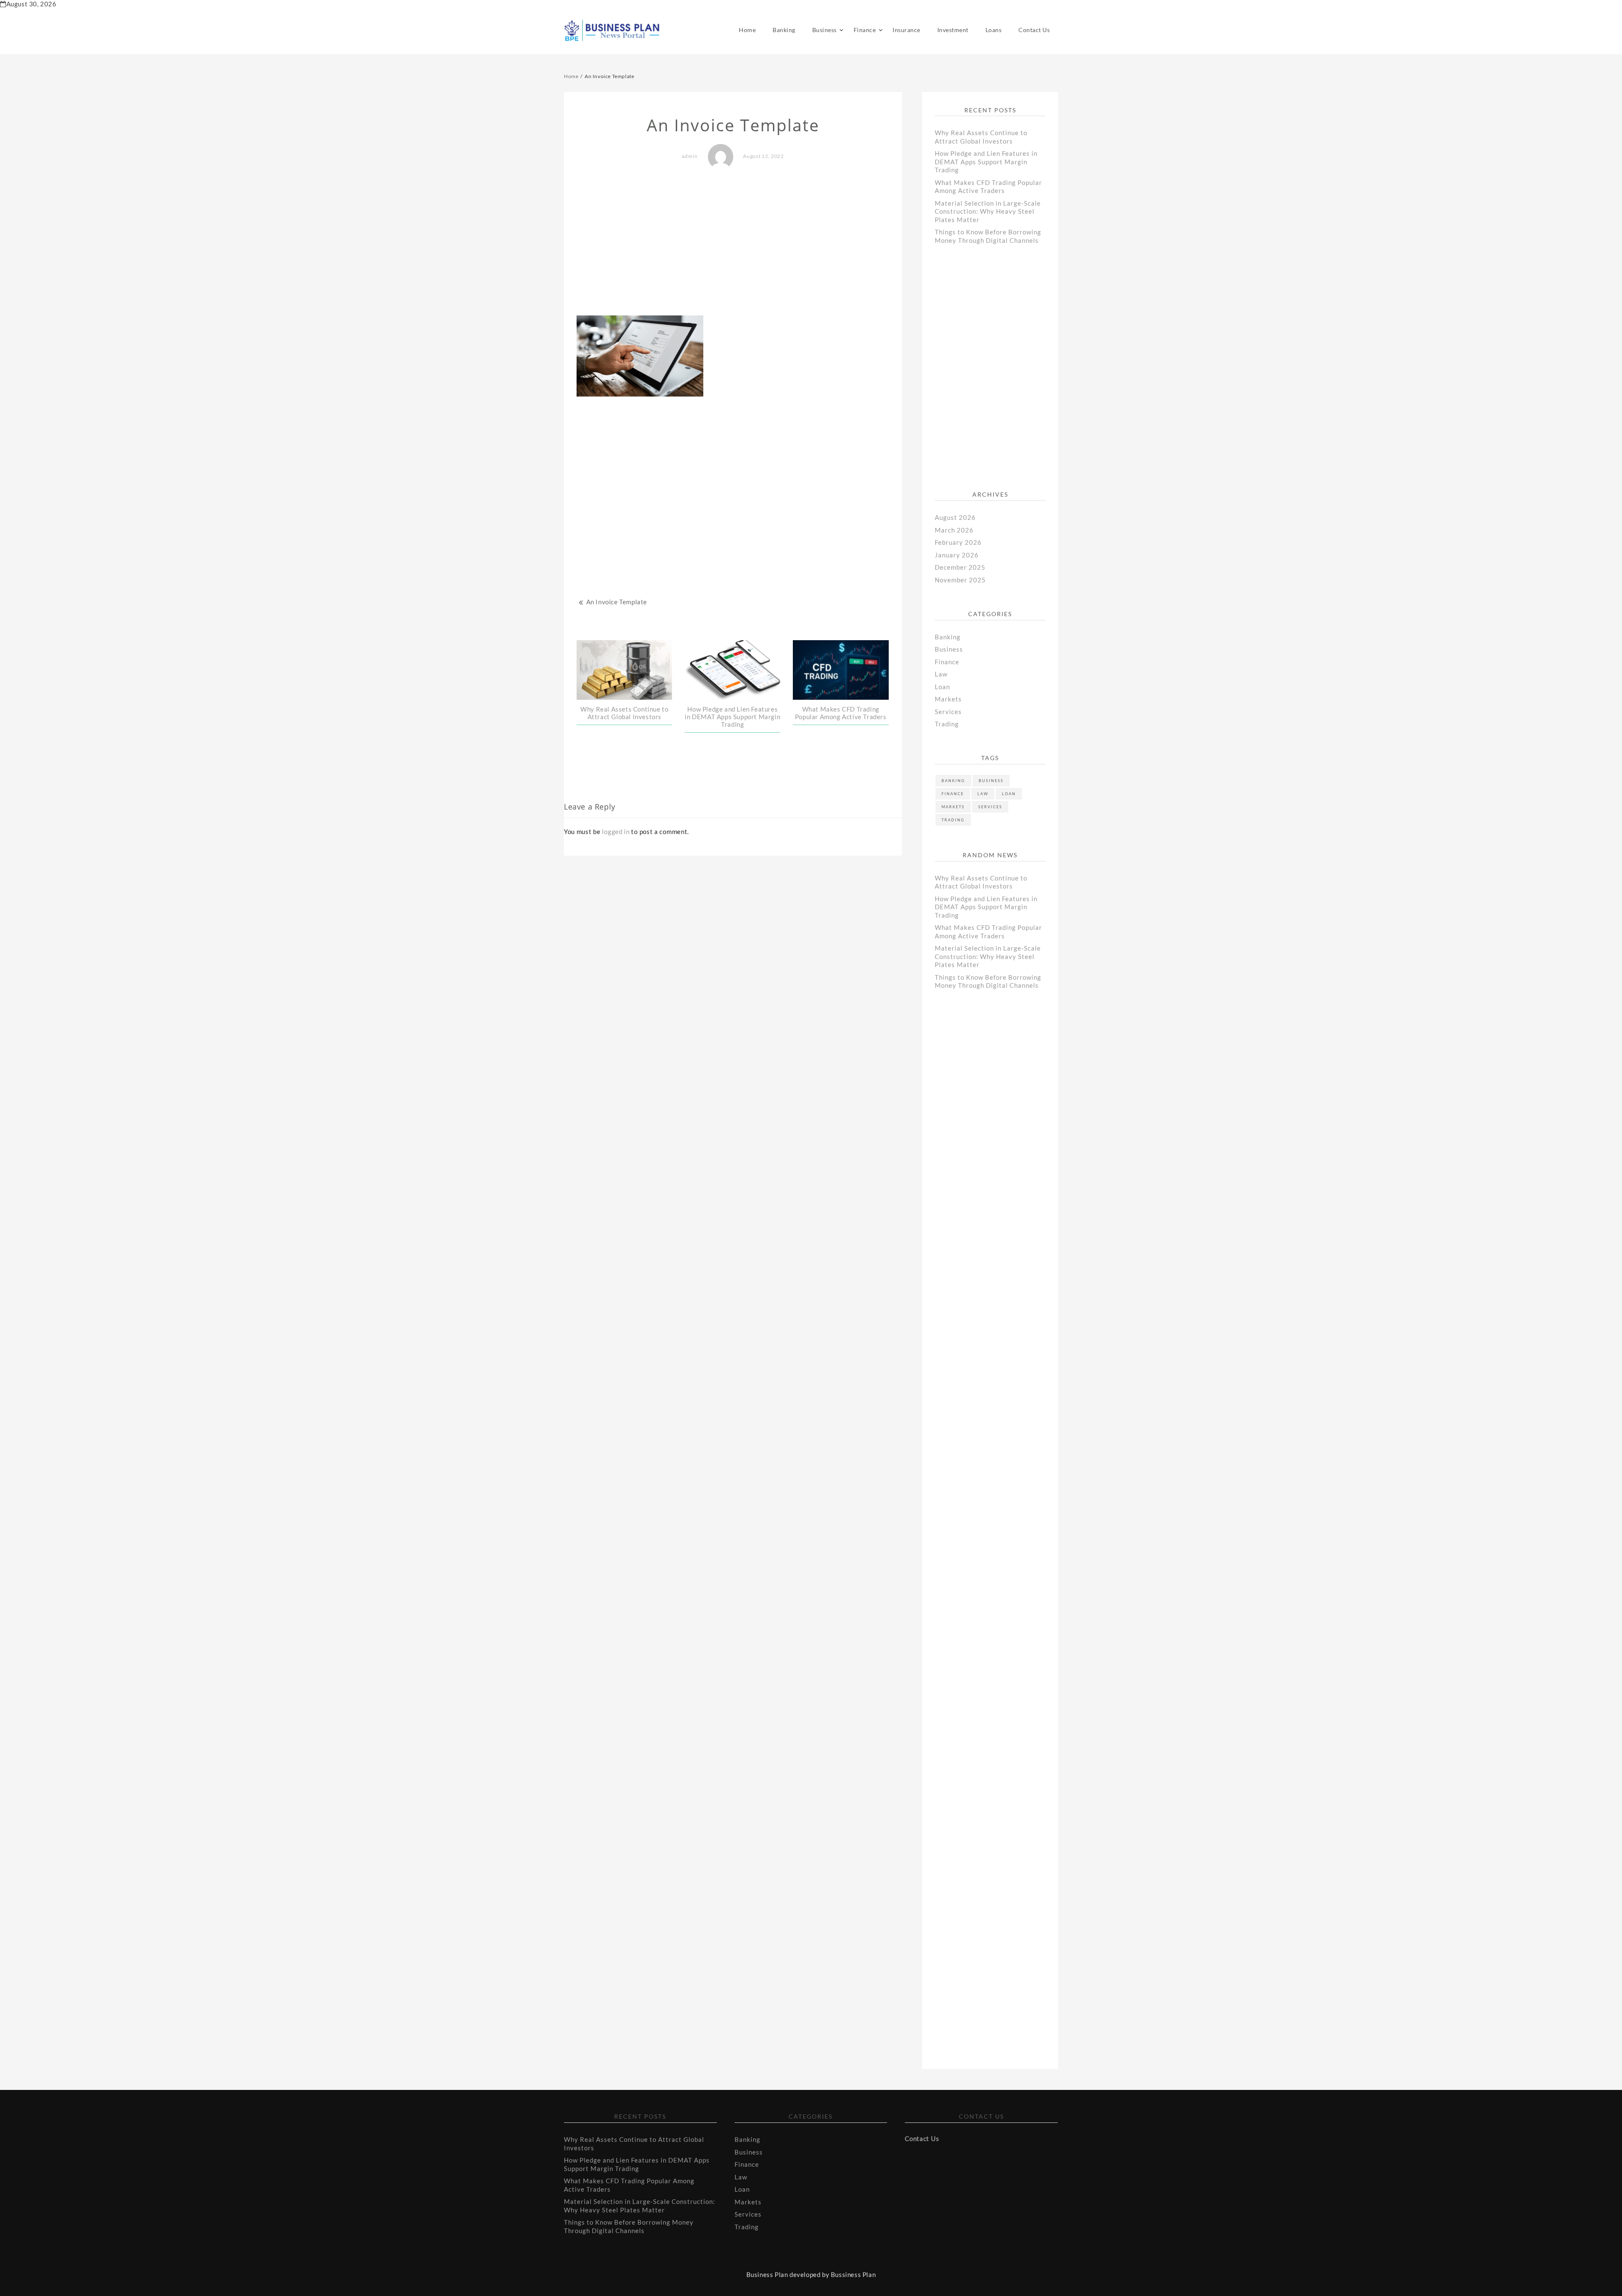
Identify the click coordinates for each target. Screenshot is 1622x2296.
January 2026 (957, 555)
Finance (865, 30)
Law (941, 674)
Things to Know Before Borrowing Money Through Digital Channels (988, 236)
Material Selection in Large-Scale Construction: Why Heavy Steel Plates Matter (988, 211)
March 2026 (954, 530)
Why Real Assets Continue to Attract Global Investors (624, 713)
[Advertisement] (733, 243)
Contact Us (1034, 30)
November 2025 (960, 580)
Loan (942, 687)
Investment (953, 30)
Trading (947, 724)
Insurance (906, 30)
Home (747, 30)
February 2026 (958, 542)
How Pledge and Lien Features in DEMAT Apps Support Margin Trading (732, 717)
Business (825, 30)
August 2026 (955, 517)
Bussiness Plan (853, 2274)
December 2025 (960, 567)
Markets (948, 699)
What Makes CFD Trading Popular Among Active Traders (841, 713)
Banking (784, 30)
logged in (616, 831)
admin (690, 156)
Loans (994, 30)
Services (948, 712)
